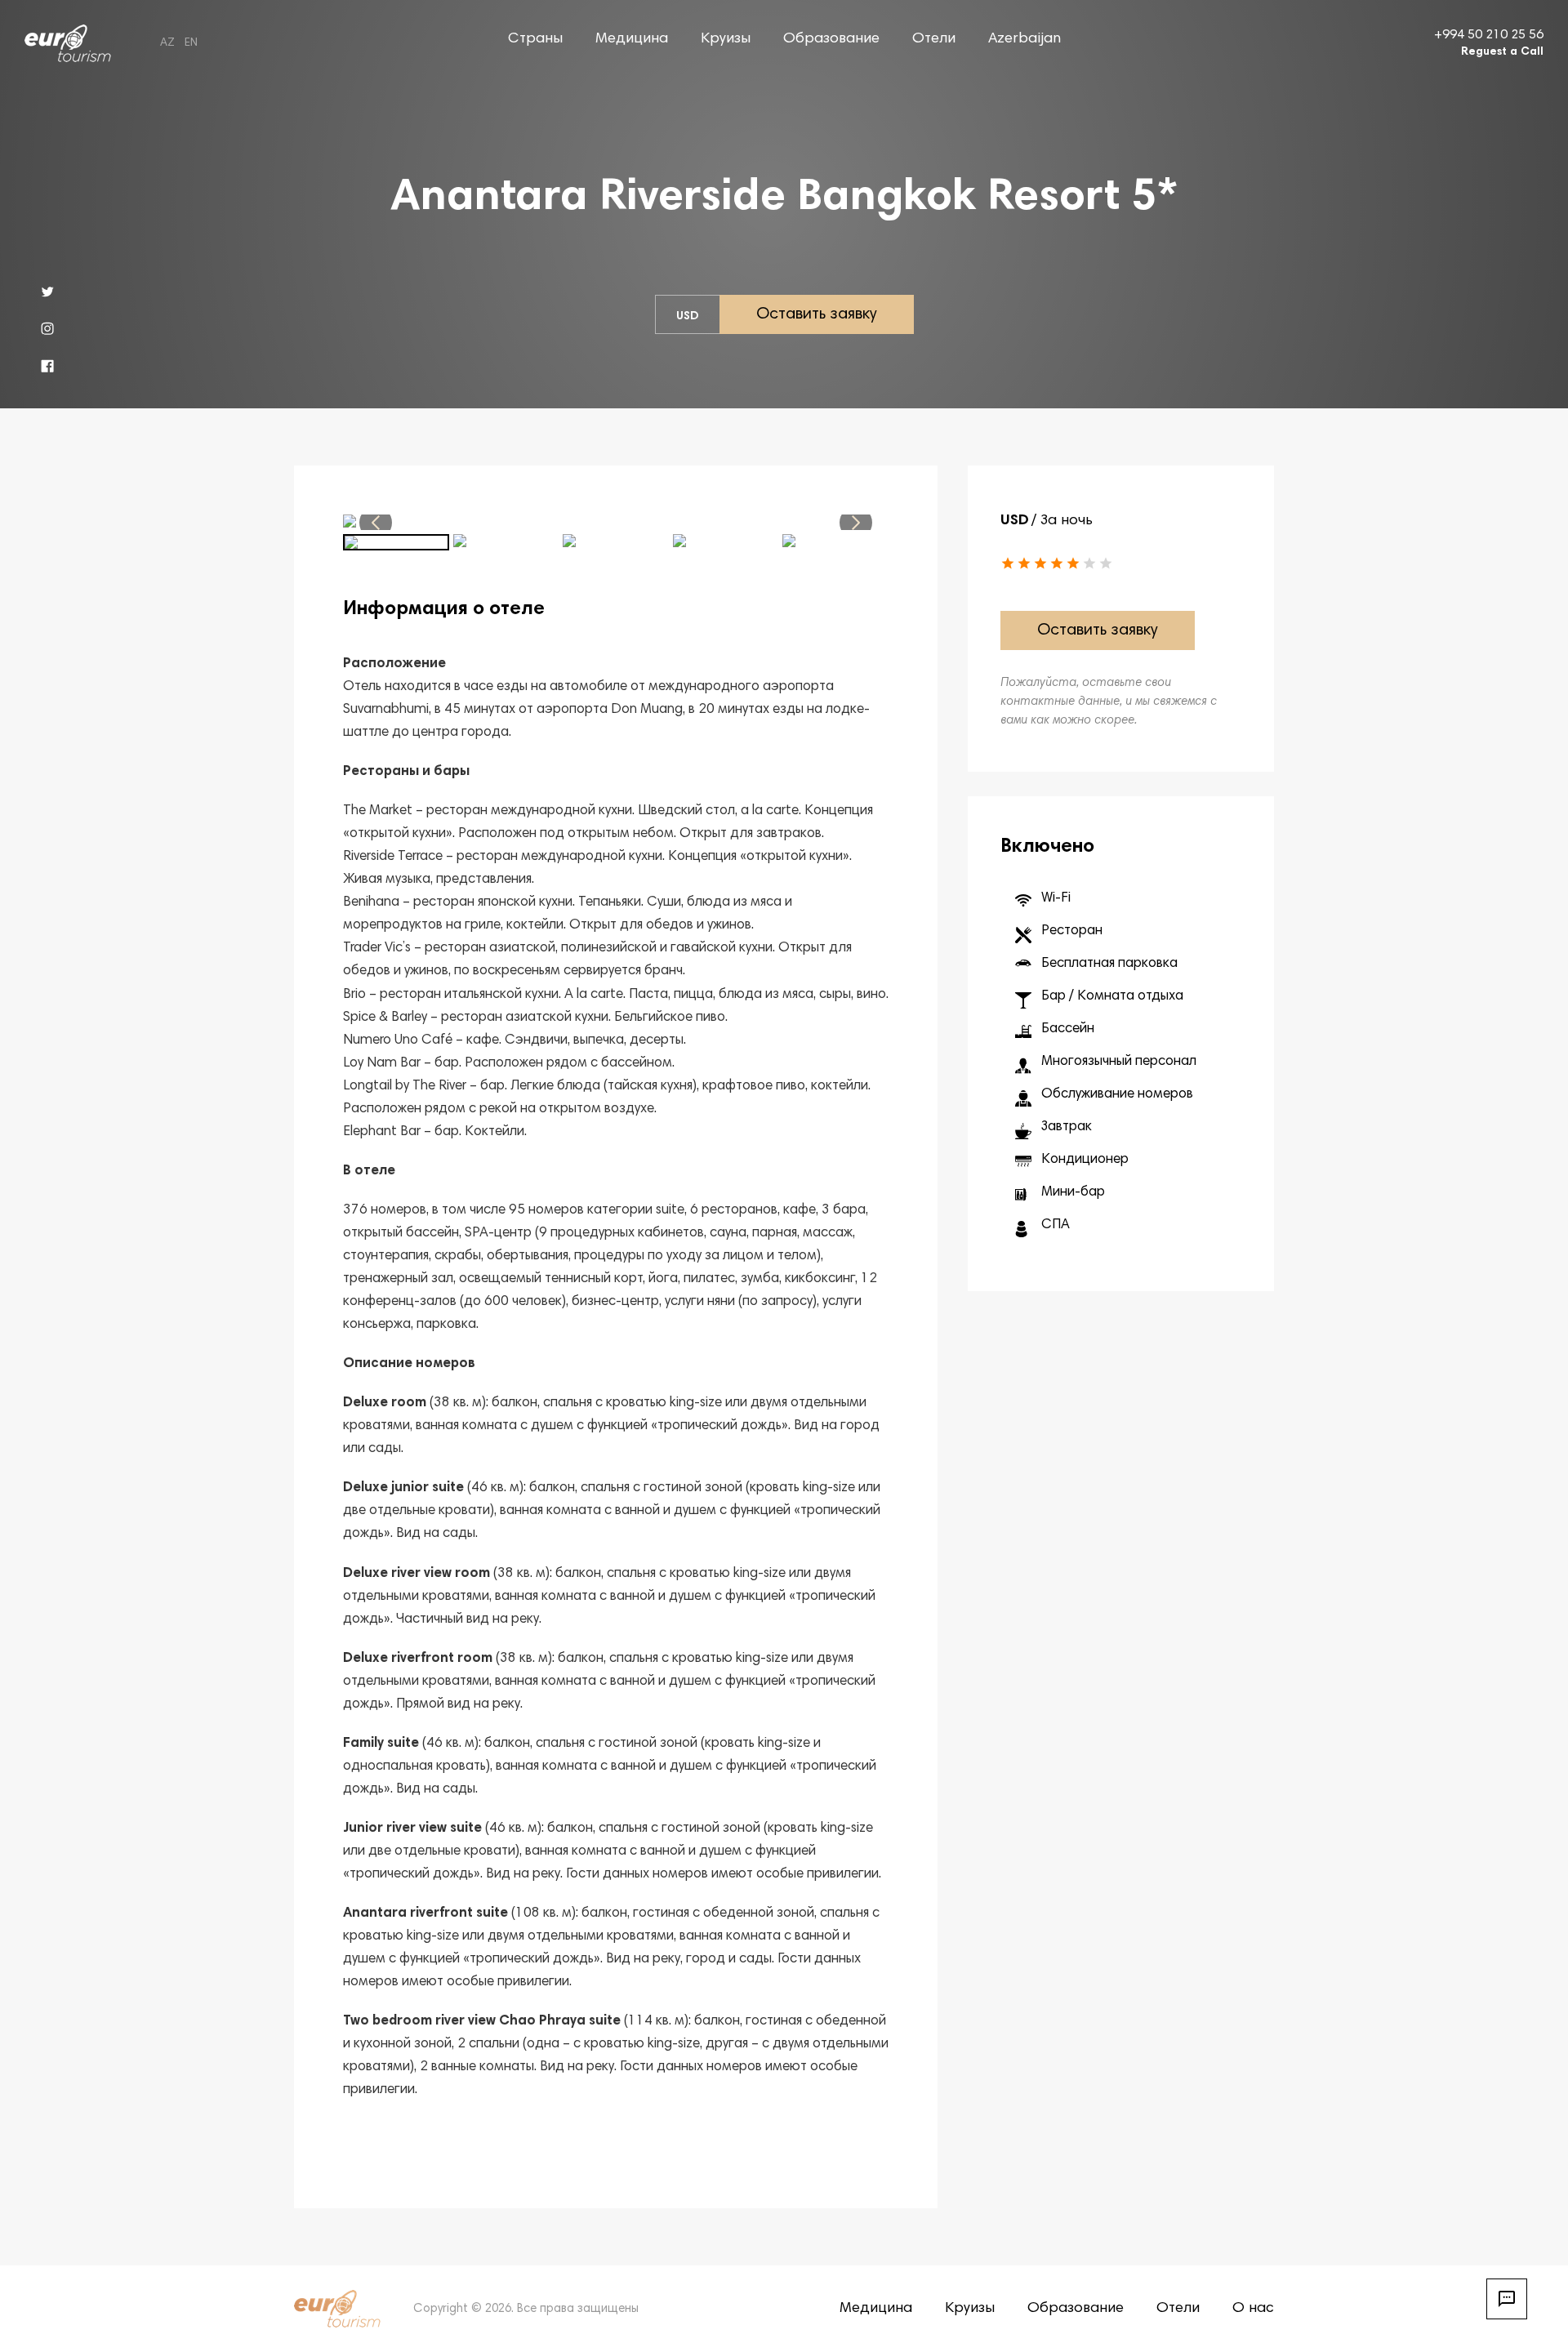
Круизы (726, 39)
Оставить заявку (817, 314)
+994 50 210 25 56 (1489, 35)
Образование (831, 39)
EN (191, 43)
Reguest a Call (1502, 52)
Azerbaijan (1025, 39)
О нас (1253, 2309)
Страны (535, 39)
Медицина (632, 39)
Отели (934, 39)
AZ (167, 43)
